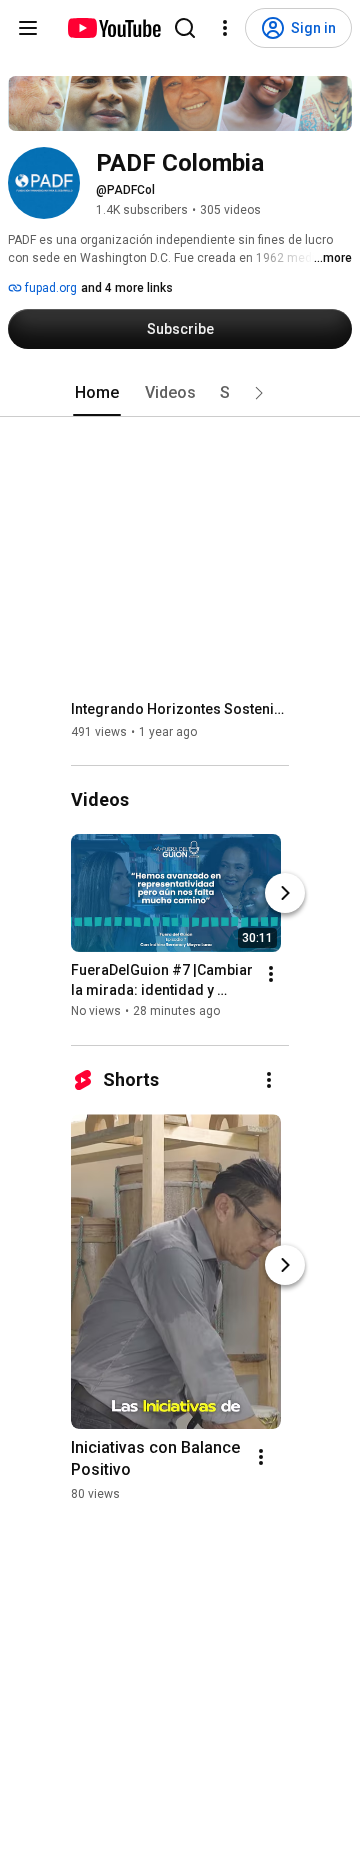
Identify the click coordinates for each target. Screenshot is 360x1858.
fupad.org (49, 288)
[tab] (97, 393)
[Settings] (225, 28)
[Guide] (28, 28)
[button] (259, 393)
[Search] (185, 28)
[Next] (285, 894)
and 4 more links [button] (127, 288)
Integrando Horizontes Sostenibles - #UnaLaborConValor (180, 709)
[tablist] (180, 393)
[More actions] (271, 975)
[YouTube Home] (113, 28)
